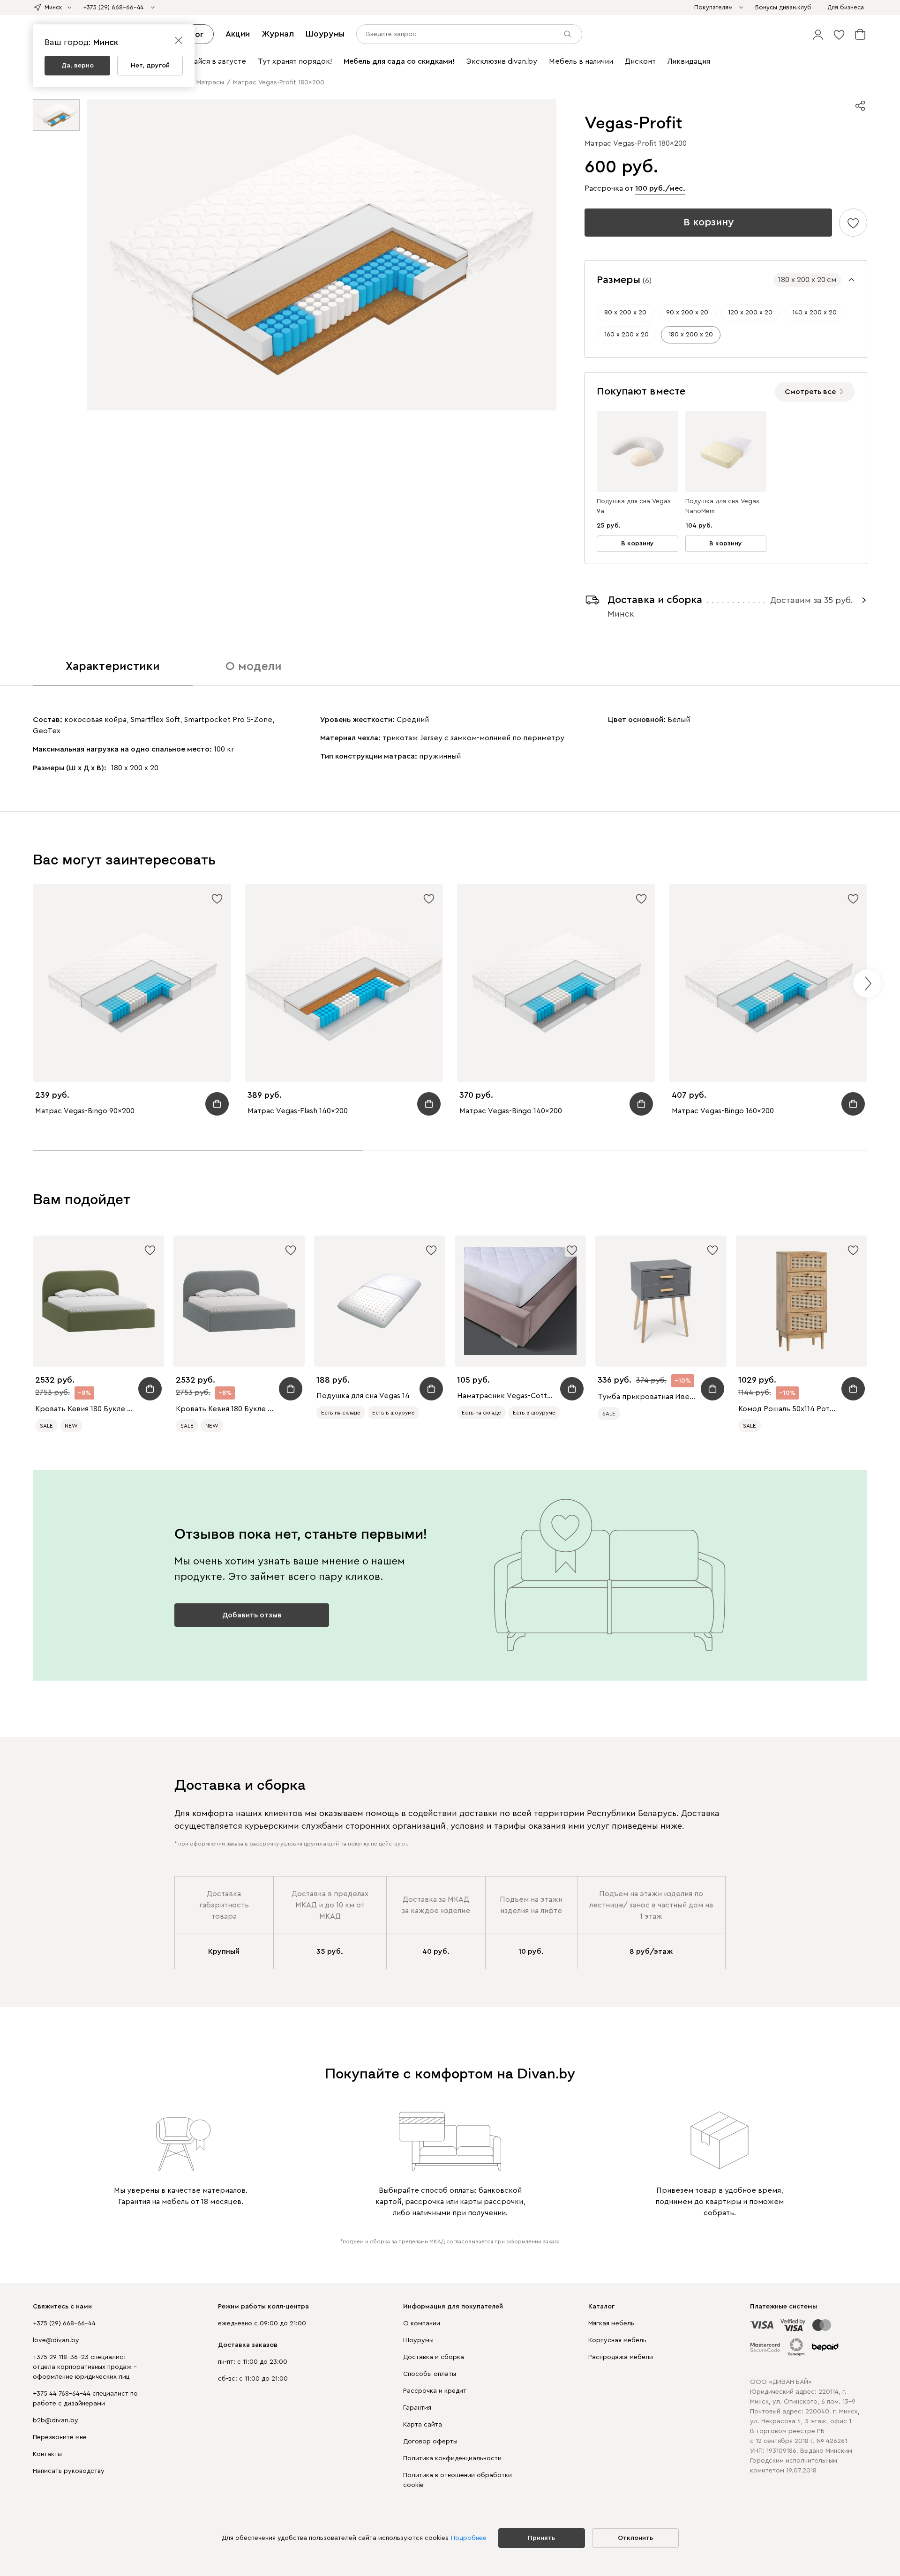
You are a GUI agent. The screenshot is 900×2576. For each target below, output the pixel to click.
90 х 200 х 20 (687, 313)
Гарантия (417, 2408)
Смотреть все (810, 392)
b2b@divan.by (56, 2420)
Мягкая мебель (611, 2323)
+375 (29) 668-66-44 (64, 2323)
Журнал (278, 34)
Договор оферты (430, 2442)
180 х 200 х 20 (691, 335)
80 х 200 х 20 (625, 313)
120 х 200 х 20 (750, 313)
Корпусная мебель (617, 2340)
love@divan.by (56, 2340)
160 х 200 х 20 (626, 335)
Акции (238, 34)
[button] (818, 34)
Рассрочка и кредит (435, 2391)
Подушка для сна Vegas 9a (634, 506)
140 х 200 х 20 (814, 313)
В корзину (709, 222)
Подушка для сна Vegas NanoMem (722, 506)
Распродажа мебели (621, 2357)
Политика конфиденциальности (452, 2458)
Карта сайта (423, 2425)
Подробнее (469, 2538)
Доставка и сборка (434, 2357)
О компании (422, 2323)
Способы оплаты (430, 2374)
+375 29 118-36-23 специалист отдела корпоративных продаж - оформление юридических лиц (85, 2367)
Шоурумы (325, 34)
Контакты (47, 2454)
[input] (469, 34)
